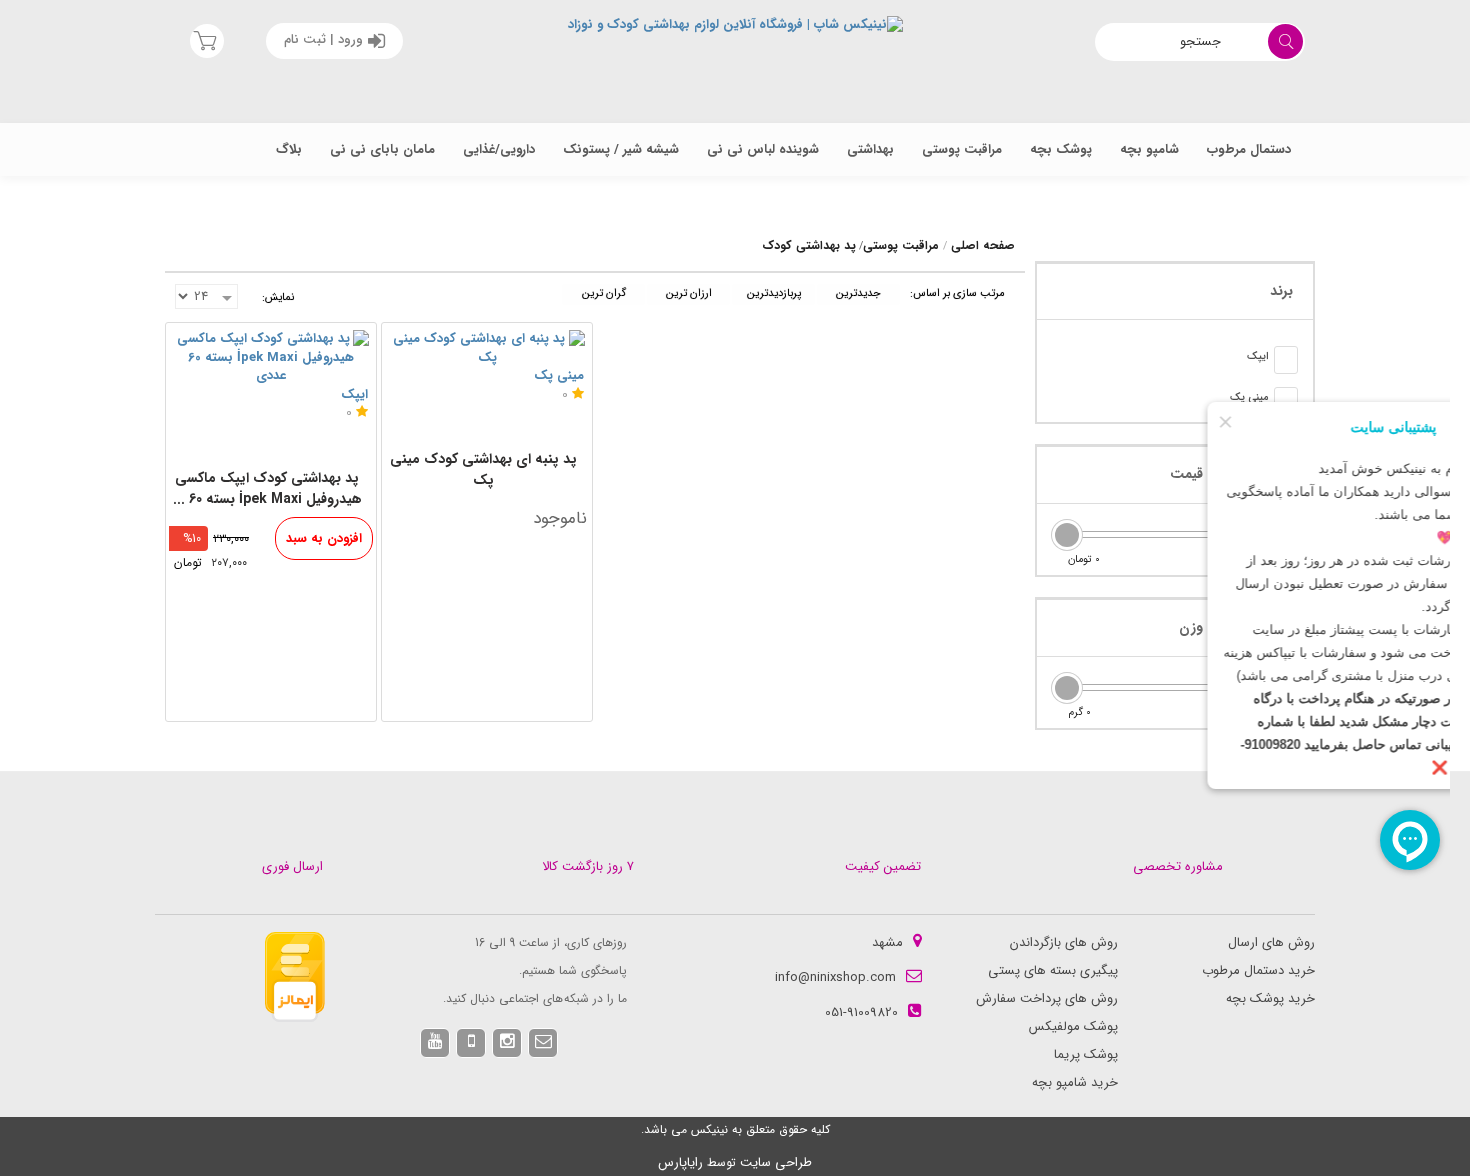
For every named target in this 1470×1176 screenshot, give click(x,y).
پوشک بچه (1061, 149)
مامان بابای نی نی (382, 149)
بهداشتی (870, 149)
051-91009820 (861, 1012)
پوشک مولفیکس (1073, 1026)
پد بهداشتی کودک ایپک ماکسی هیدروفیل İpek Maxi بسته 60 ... (267, 488)
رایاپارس (680, 1162)
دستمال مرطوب (1249, 149)
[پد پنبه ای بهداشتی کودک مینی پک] (487, 348)
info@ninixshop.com (835, 977)
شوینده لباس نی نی (763, 149)
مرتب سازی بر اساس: (957, 293)
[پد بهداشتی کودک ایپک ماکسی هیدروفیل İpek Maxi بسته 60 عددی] (271, 358)
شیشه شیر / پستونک (621, 149)
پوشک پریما (1086, 1054)
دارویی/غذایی (499, 149)
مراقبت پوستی (962, 149)
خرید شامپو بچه (1075, 1082)
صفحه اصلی (983, 245)
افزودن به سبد (324, 538)
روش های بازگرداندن (1064, 942)
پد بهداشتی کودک (809, 245)
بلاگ (289, 149)
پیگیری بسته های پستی (1053, 970)
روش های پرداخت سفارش (1047, 998)
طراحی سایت (776, 1162)
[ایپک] (1286, 360)
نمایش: (278, 297)
